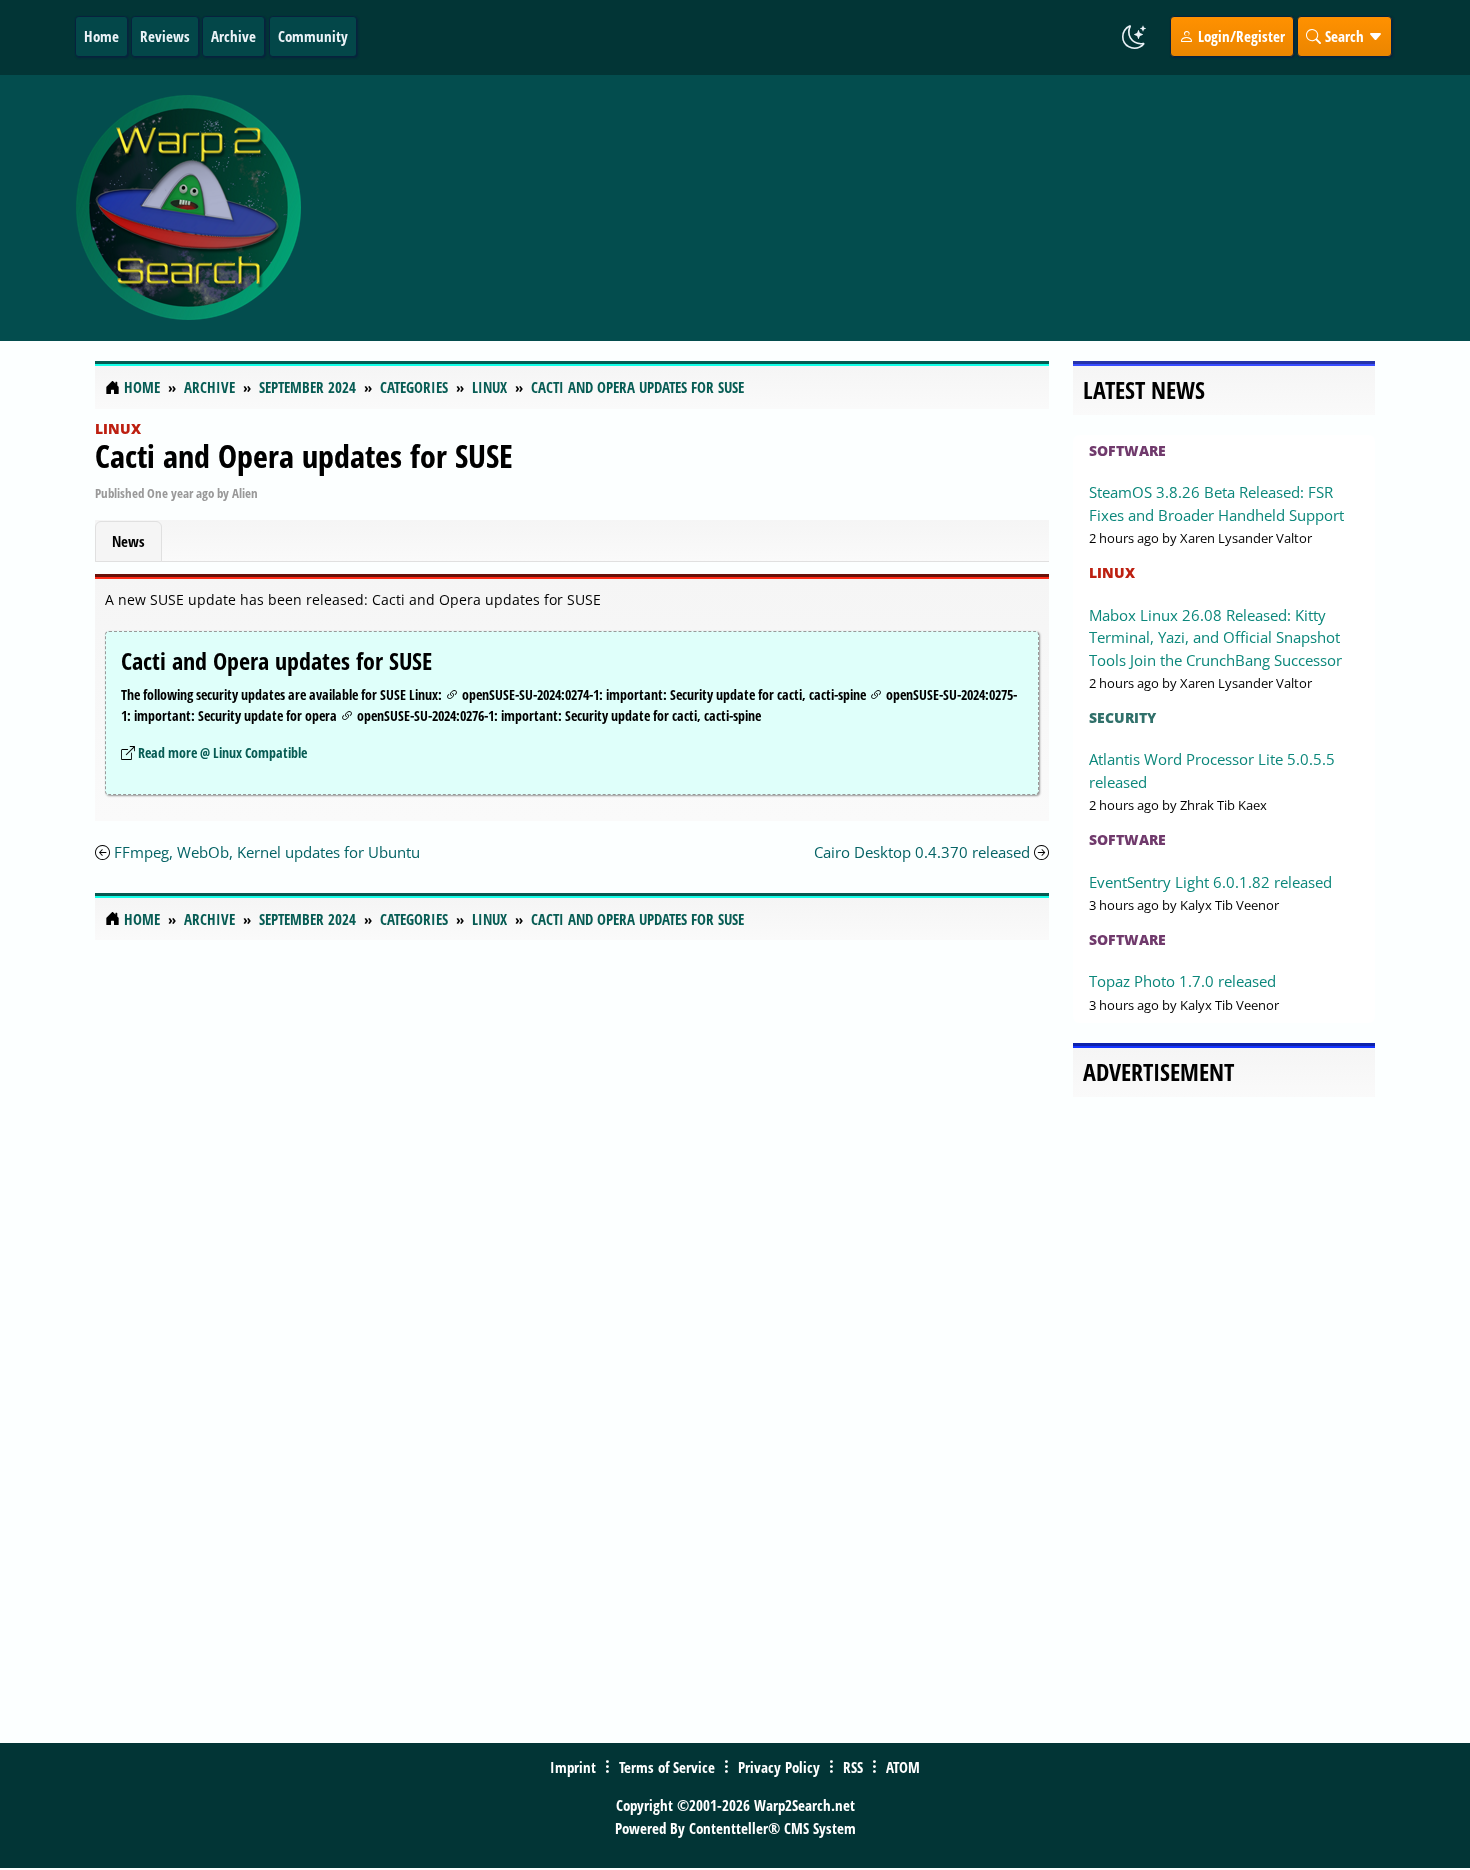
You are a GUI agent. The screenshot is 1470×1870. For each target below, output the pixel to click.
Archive (233, 36)
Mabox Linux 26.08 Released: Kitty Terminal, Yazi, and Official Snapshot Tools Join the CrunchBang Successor (1215, 637)
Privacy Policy (779, 1767)
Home (101, 36)
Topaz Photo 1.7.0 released (1182, 981)
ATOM (903, 1767)
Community (313, 36)
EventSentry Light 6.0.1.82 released (1210, 882)
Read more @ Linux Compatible (222, 752)
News (128, 541)
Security (1122, 717)
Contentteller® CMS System (772, 1828)
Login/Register (1239, 36)
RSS (853, 1767)
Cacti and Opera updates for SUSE (304, 455)
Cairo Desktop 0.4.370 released (922, 852)
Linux (118, 428)
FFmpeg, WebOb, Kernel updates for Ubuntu (267, 852)
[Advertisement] (854, 208)
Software (1127, 450)
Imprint (573, 1767)
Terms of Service (667, 1767)
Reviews (165, 36)
